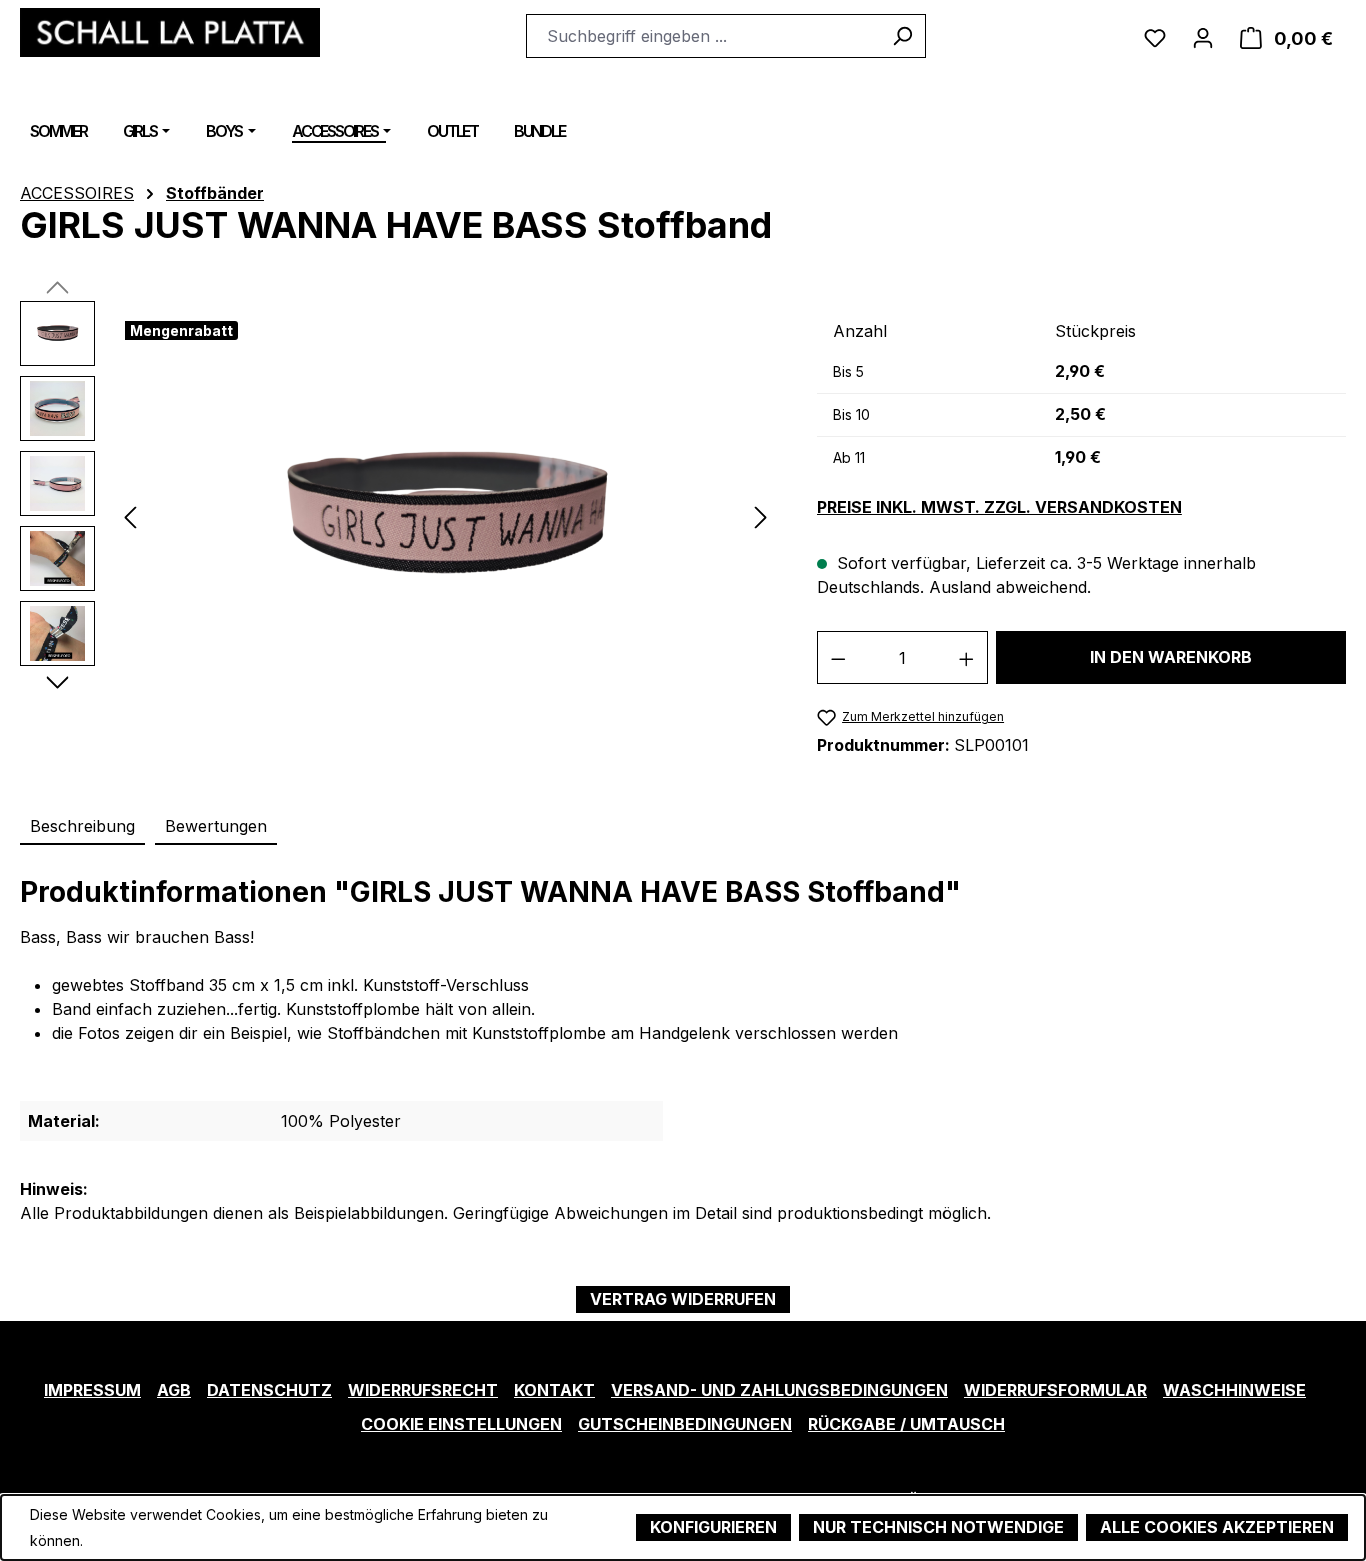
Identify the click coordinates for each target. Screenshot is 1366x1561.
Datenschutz (269, 1390)
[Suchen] (902, 36)
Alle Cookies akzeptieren (1217, 1527)
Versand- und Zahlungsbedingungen (779, 1390)
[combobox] (703, 36)
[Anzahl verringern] (838, 657)
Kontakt (554, 1390)
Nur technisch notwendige (938, 1527)
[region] (398, 516)
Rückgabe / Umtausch (906, 1424)
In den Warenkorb (1171, 657)
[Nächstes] (761, 515)
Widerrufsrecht (423, 1390)
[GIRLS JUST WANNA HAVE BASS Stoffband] (446, 516)
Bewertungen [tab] (216, 826)
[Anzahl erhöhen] (967, 657)
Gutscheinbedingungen (685, 1424)
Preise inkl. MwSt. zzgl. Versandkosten (999, 507)
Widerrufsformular (1055, 1390)
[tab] (82, 827)
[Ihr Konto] (1203, 36)
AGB (174, 1390)
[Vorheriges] (130, 515)
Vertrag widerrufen (683, 1299)
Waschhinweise (1234, 1390)
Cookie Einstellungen (461, 1424)
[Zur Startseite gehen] (170, 32)
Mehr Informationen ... (157, 1535)
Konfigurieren (713, 1527)
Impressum (92, 1390)
